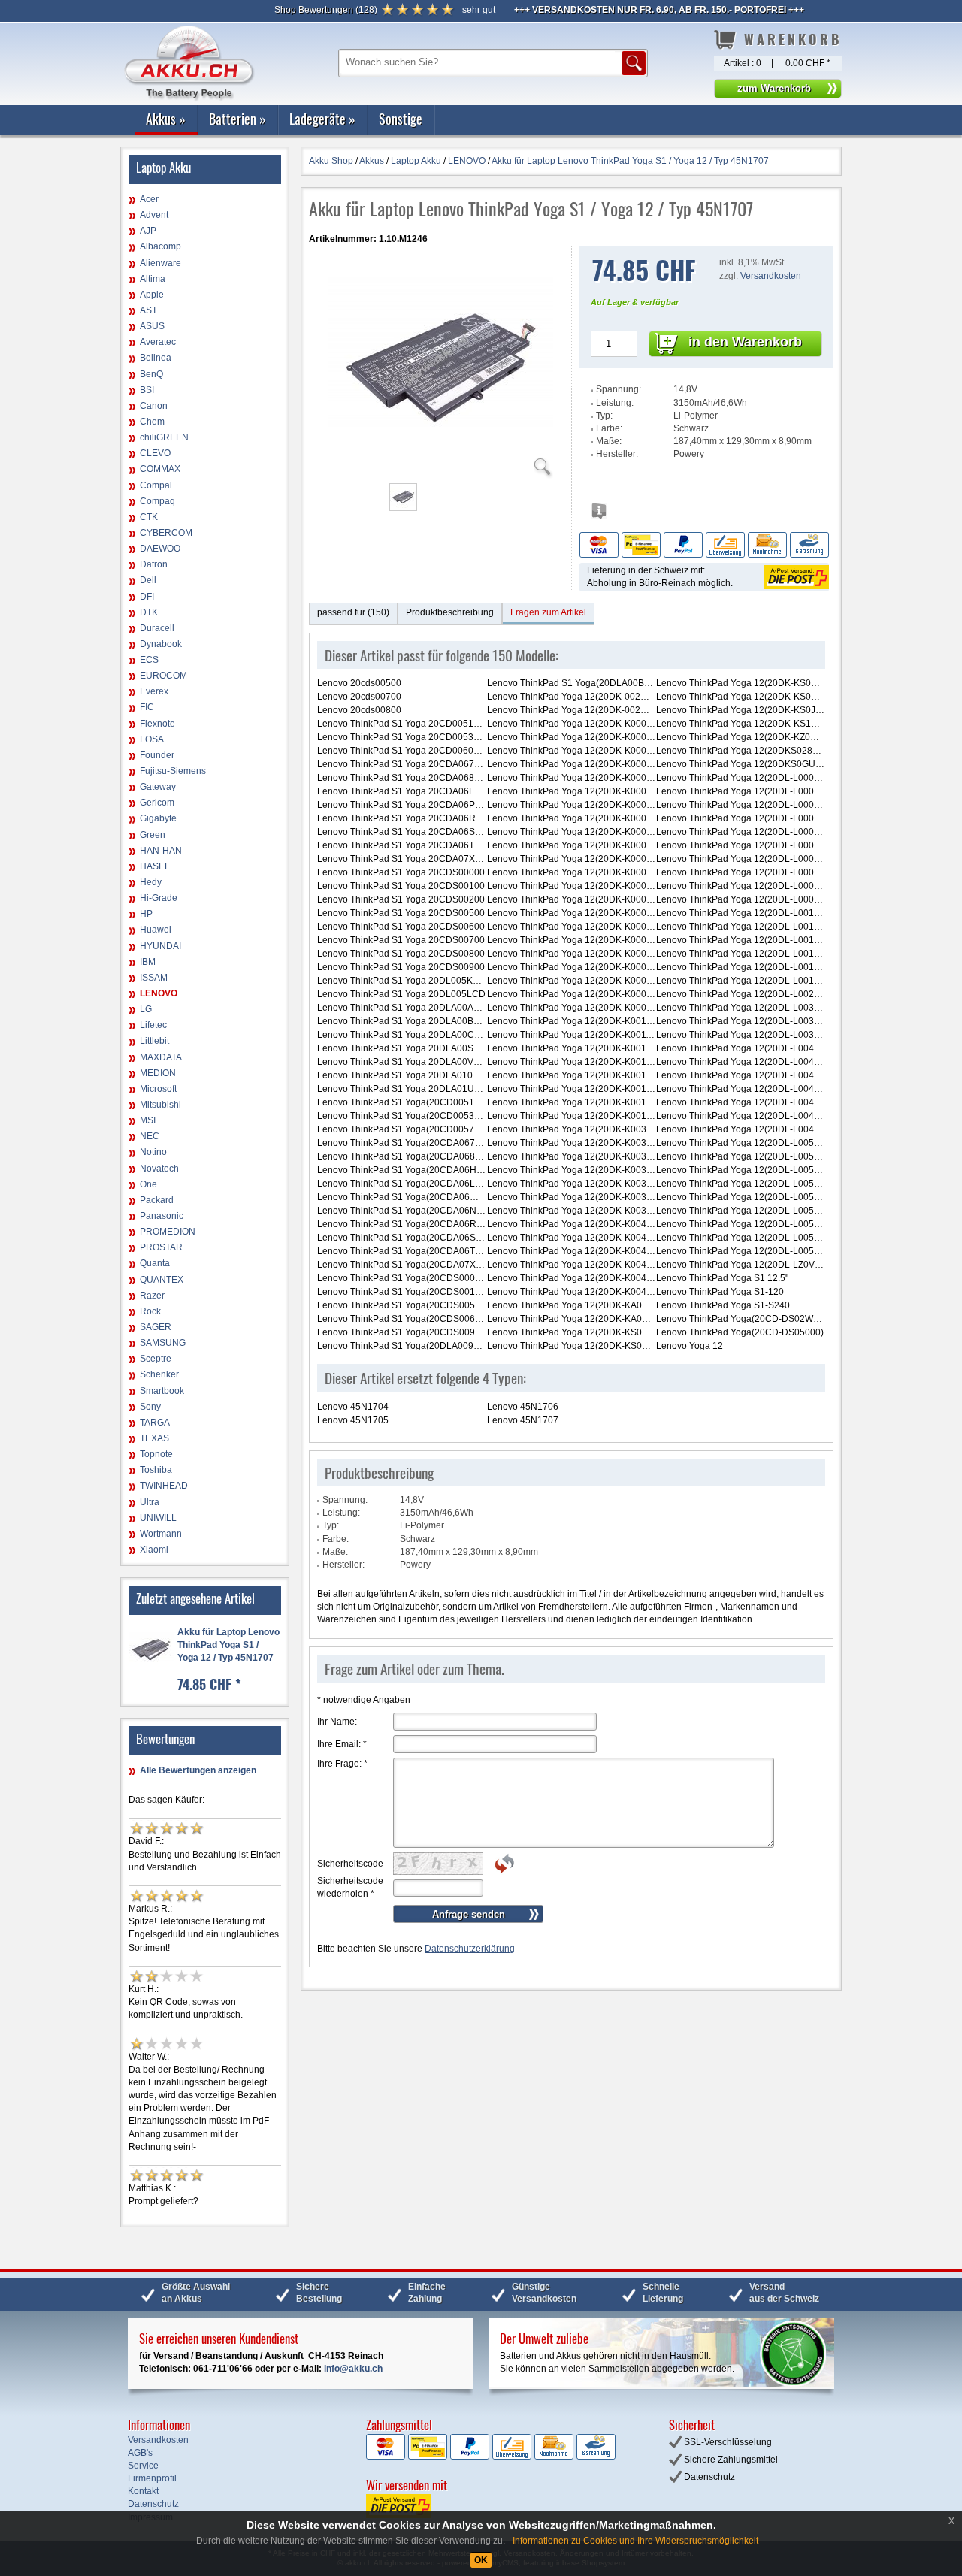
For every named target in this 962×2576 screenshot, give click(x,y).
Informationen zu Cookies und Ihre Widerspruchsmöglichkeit (635, 2541)
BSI (147, 390)
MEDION (158, 1073)
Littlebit (154, 1041)
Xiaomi (154, 1550)
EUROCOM (163, 676)
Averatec (158, 342)
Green (153, 835)
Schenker (159, 1374)
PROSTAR (161, 1247)
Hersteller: (617, 454)
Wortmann (161, 1534)
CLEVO (155, 453)
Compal (156, 485)
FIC (147, 707)
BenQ (151, 374)
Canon (154, 406)
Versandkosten (771, 276)
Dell (148, 580)
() (326, 10)
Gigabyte (158, 818)
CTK (149, 517)
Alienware (160, 263)
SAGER (156, 1327)
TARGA (155, 1423)
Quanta (155, 1263)
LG (146, 1009)
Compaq (157, 501)
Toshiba (156, 1470)
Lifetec (153, 1025)
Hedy (151, 882)
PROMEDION (168, 1232)
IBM (148, 962)
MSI (148, 1120)
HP (146, 914)
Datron (154, 564)
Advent (154, 215)
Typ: (604, 416)
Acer (149, 199)
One (148, 1184)
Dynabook (161, 644)
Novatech (159, 1169)
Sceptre (156, 1359)
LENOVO (159, 993)
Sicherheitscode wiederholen (350, 1887)
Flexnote (157, 724)
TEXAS (154, 1438)
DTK (149, 612)
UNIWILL (158, 1518)
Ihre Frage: (342, 1764)
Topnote (156, 1454)
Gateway (158, 787)
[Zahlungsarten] (704, 544)
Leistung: (615, 403)
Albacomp (160, 246)
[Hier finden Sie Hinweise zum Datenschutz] (599, 515)
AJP (148, 231)
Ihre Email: (342, 1744)
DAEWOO (160, 549)
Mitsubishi (160, 1105)
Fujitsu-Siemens (173, 771)
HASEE (155, 866)
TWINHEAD (164, 1486)
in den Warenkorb (745, 342)
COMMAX (160, 469)
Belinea (156, 358)
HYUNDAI (160, 946)
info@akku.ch (353, 2369)
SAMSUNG (163, 1343)
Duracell (157, 628)
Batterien (237, 119)
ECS (149, 660)
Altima (153, 279)
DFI (147, 597)
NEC (150, 1136)
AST (148, 310)
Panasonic (162, 1216)
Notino (153, 1152)
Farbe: (609, 428)
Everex (154, 691)
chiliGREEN (164, 437)
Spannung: (619, 389)
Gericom (157, 803)
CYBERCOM (166, 533)
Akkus (166, 119)
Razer (152, 1296)
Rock (150, 1311)
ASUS (152, 326)
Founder (157, 755)
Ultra (150, 1502)
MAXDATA (161, 1057)
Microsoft (158, 1089)
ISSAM (154, 978)
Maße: (609, 441)
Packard (157, 1200)
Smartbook (162, 1391)
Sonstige (401, 119)
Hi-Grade (159, 898)
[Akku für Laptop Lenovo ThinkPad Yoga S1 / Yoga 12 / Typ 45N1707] (440, 469)
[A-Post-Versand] (795, 576)
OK (481, 2560)
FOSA (152, 739)
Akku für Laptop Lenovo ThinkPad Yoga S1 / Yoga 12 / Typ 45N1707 (228, 1645)
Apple (152, 295)
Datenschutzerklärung (470, 1949)
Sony (150, 1407)
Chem (152, 422)
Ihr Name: (337, 1722)
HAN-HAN (161, 851)
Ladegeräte (322, 119)
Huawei (156, 930)
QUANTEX (162, 1280)
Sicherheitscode (350, 1864)
